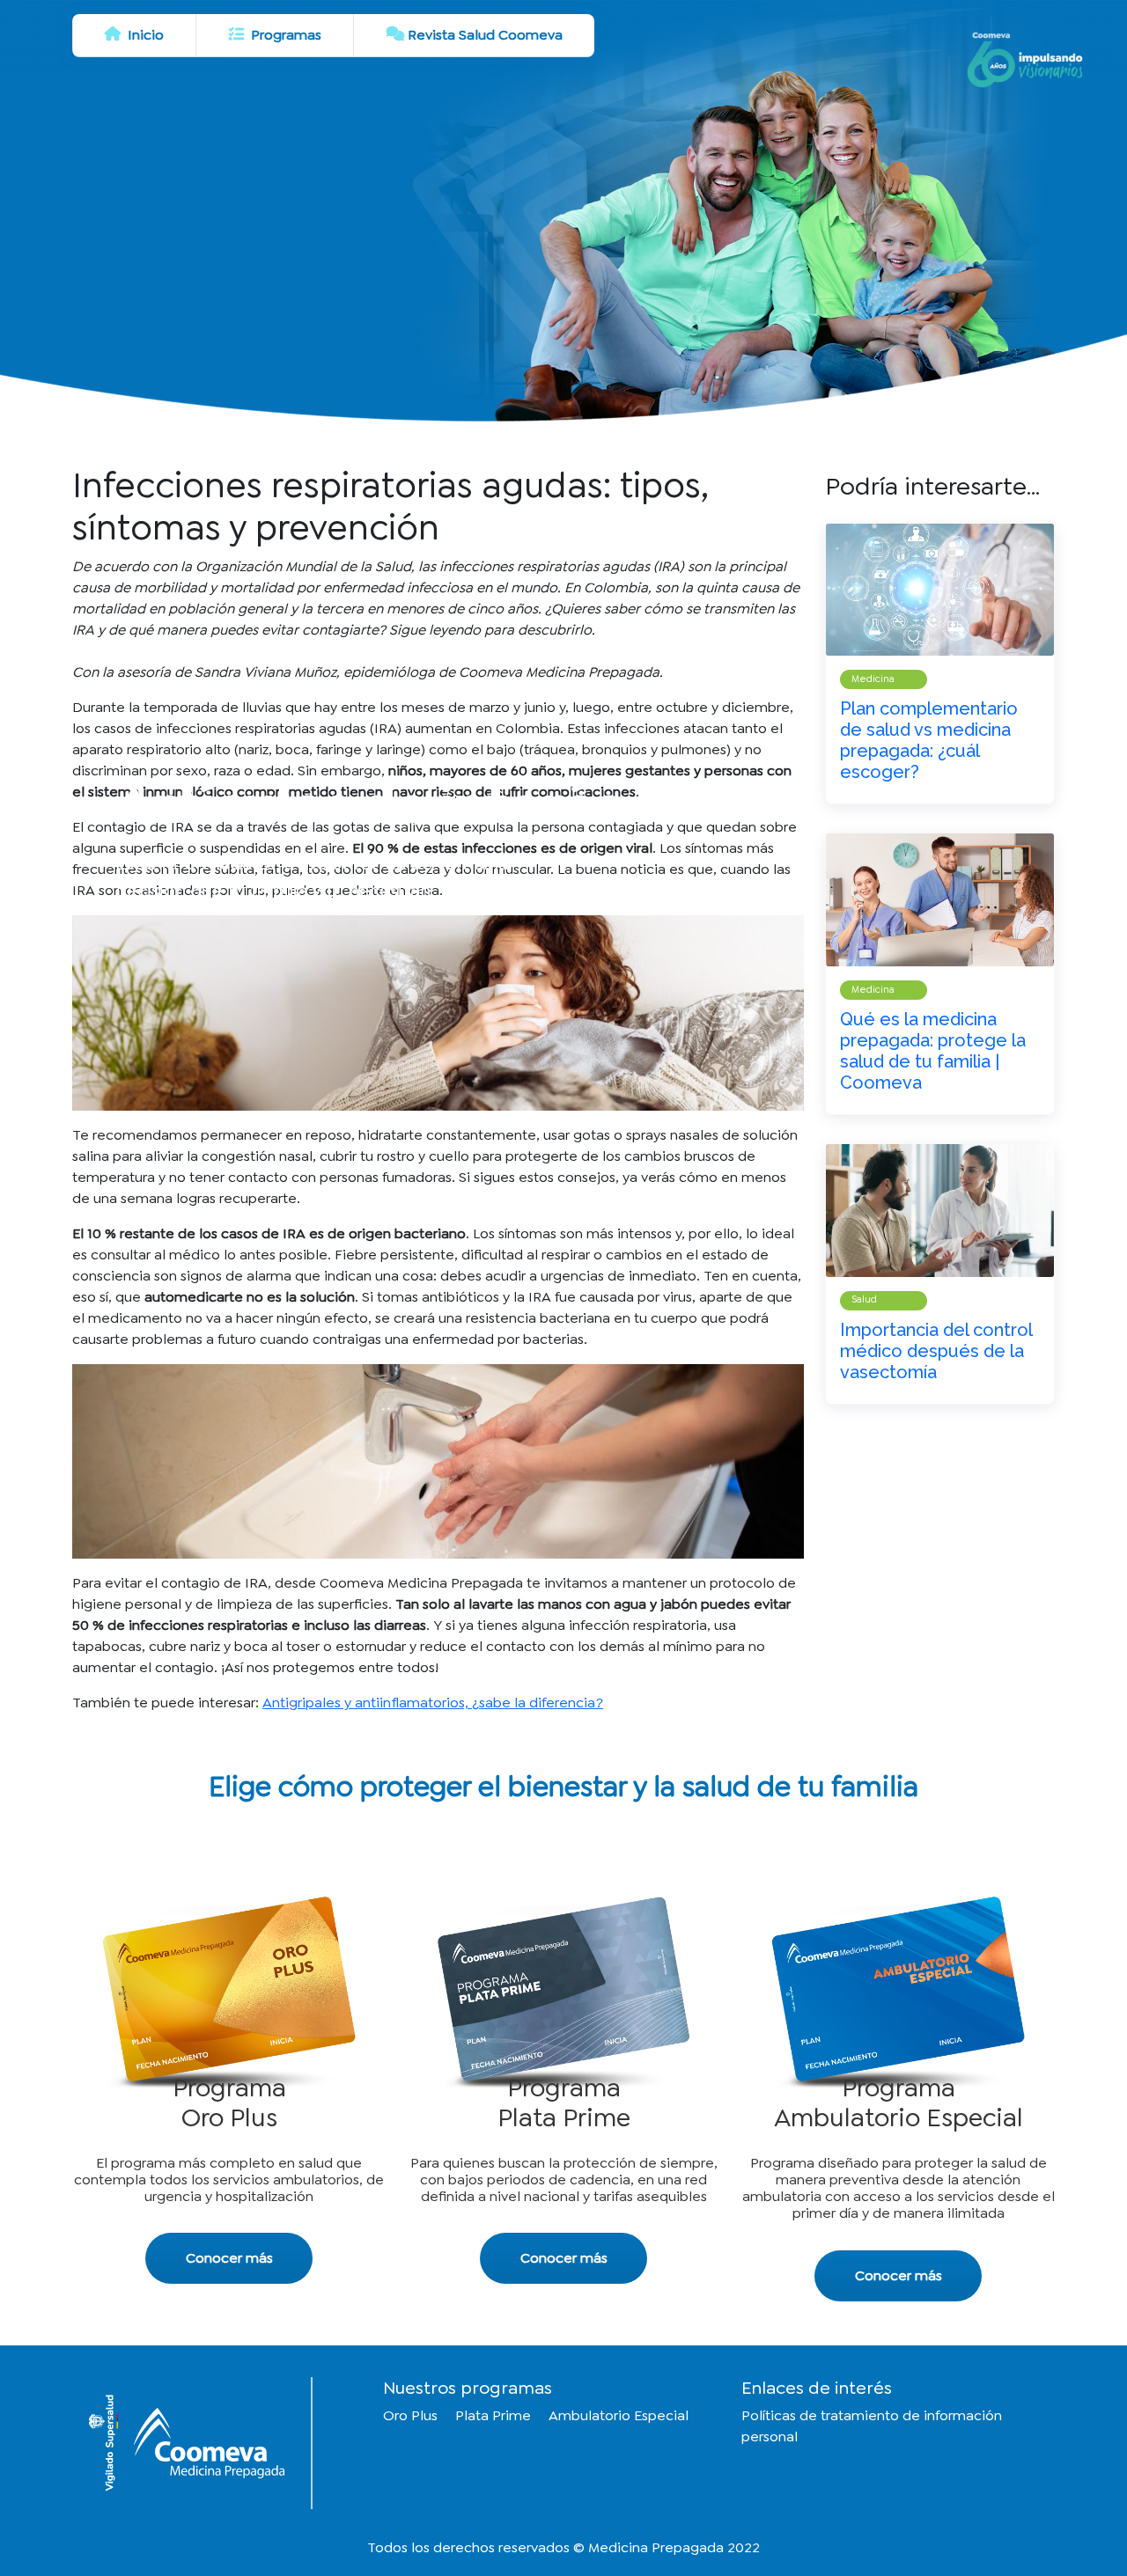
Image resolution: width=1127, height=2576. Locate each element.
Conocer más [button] (229, 2258)
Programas (284, 35)
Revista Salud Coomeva (485, 35)
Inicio (144, 35)
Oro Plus (410, 2415)
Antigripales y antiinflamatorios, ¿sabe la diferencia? (433, 1703)
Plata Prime (493, 2415)
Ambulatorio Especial (619, 2415)
